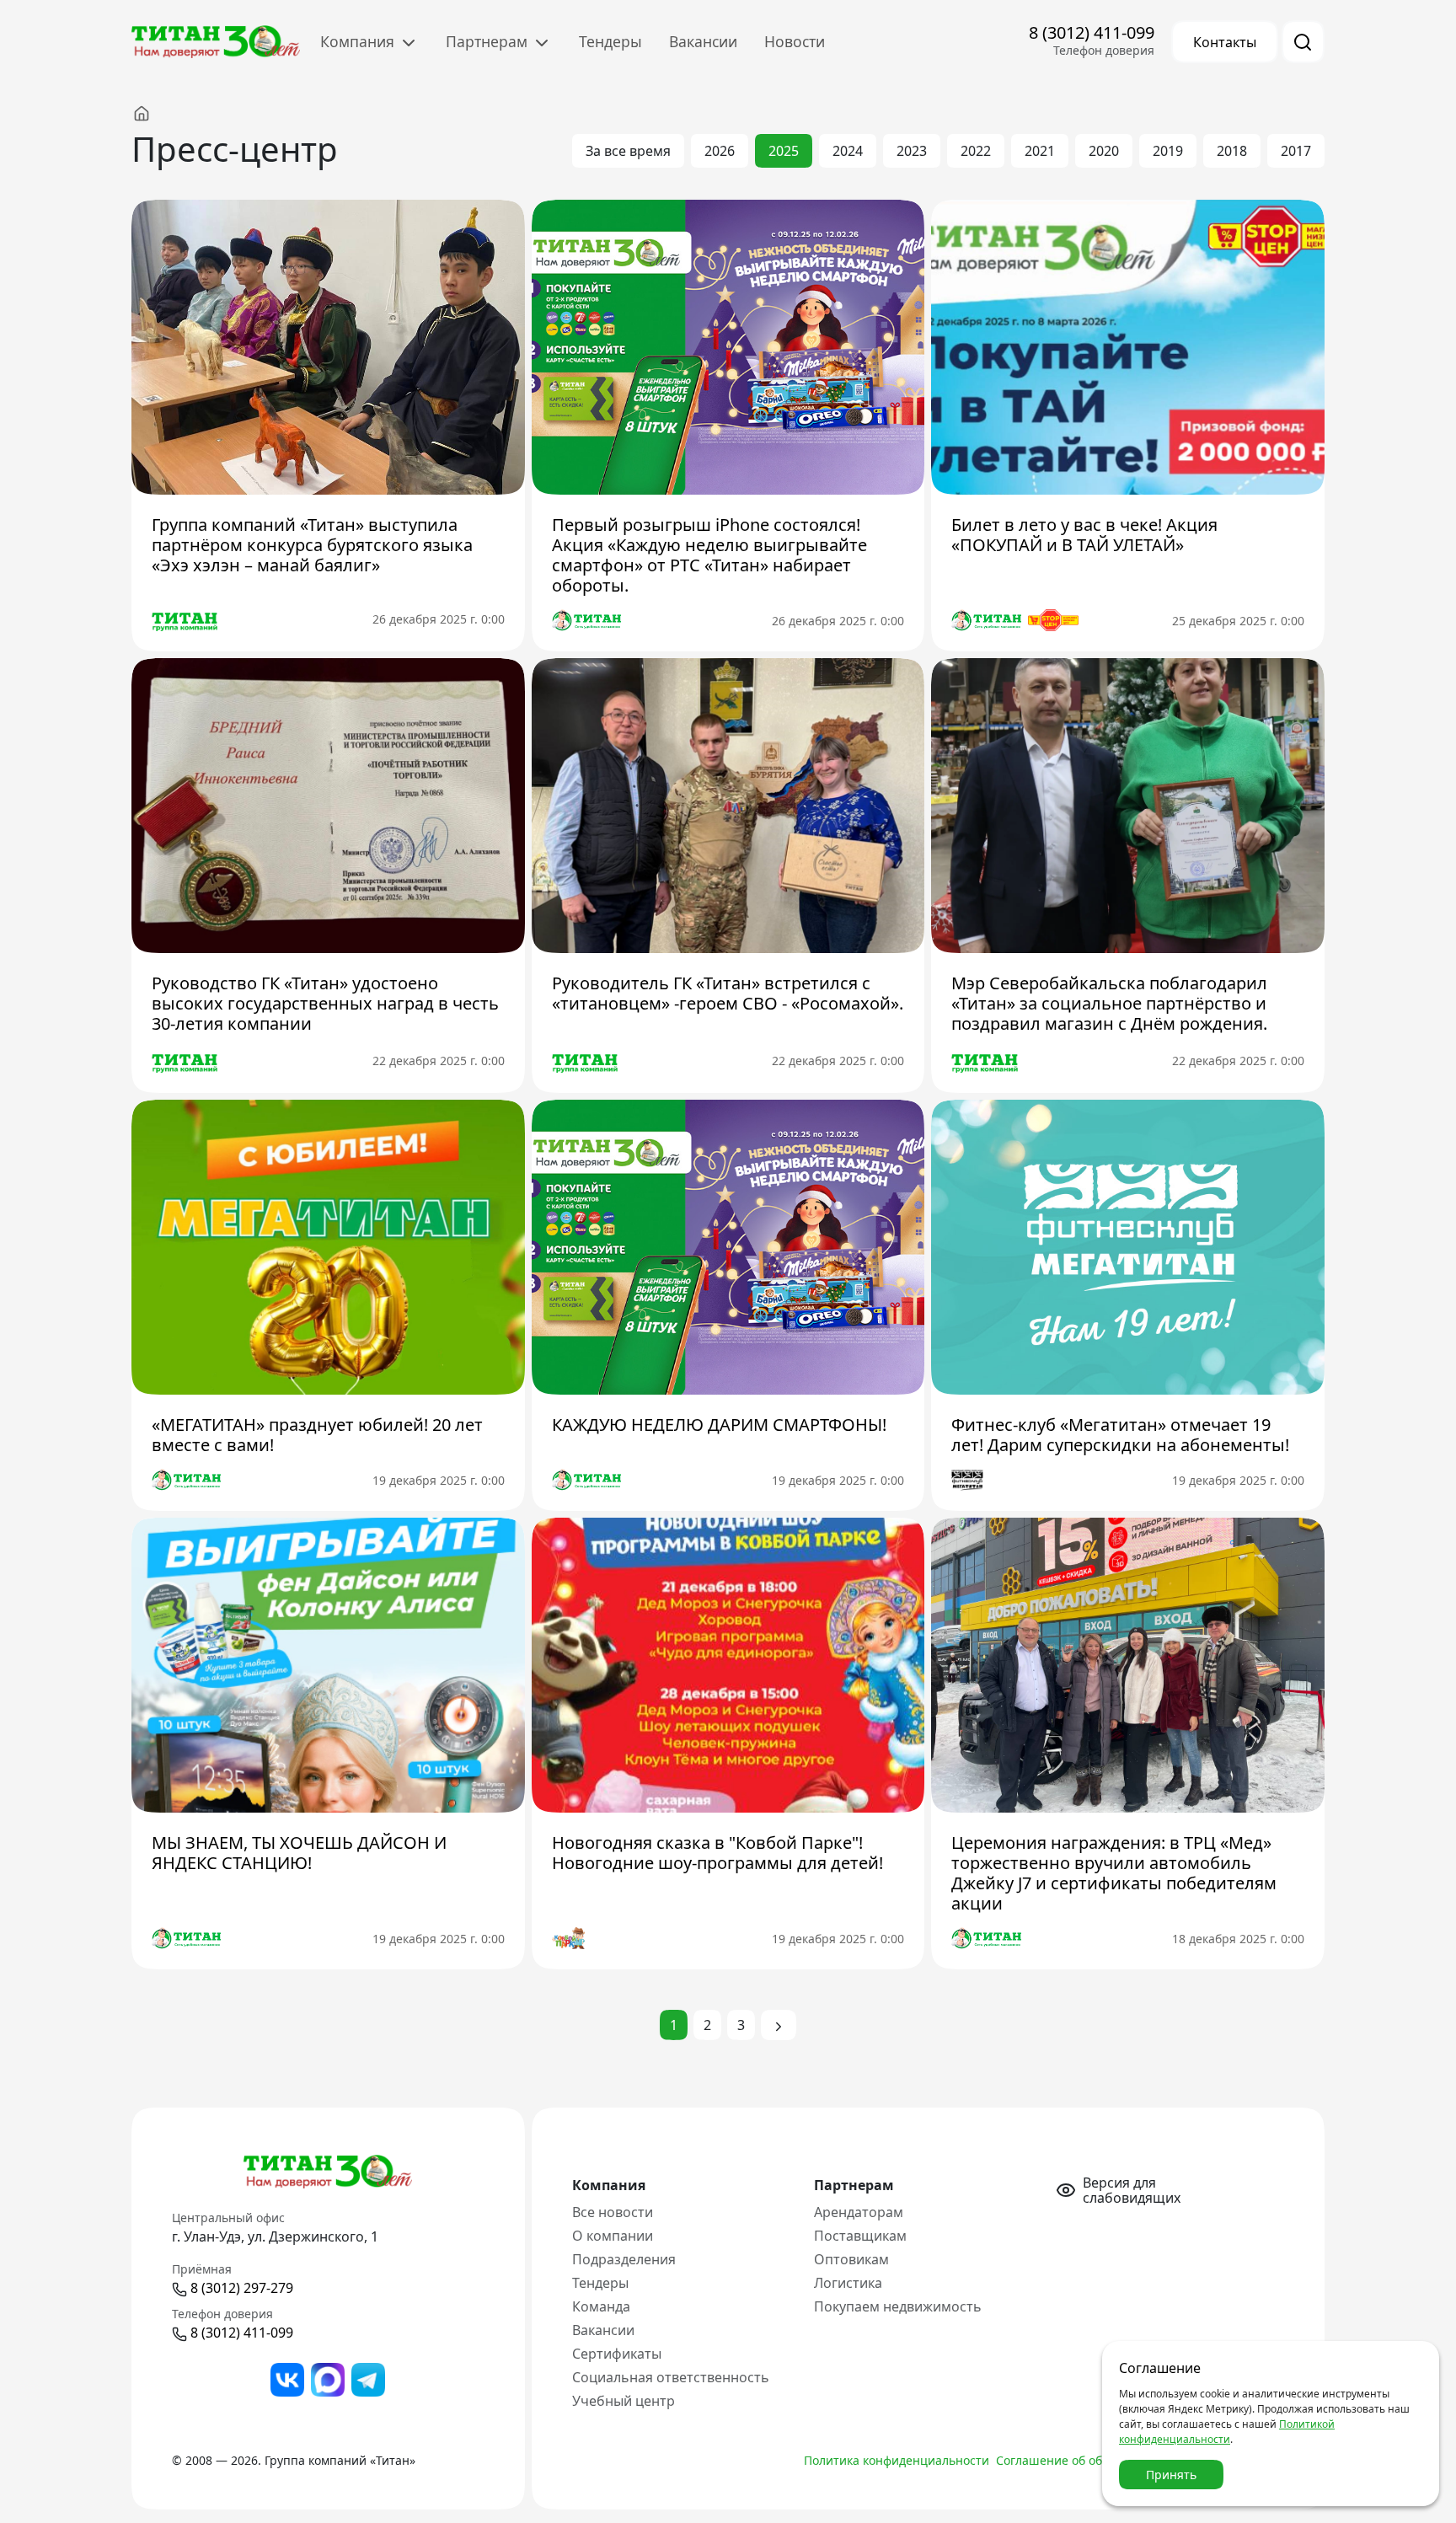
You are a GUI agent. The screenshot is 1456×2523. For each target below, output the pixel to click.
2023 (912, 151)
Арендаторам (859, 2212)
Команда (601, 2306)
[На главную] (158, 113)
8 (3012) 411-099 (1092, 32)
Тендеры (610, 41)
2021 (1040, 151)
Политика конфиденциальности (897, 2460)
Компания (359, 41)
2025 (784, 151)
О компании (613, 2236)
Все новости (613, 2212)
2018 (1232, 151)
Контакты (1225, 42)
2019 (1168, 151)
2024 (848, 151)
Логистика (848, 2283)
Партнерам (489, 41)
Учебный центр (624, 2401)
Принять (1171, 2475)
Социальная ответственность (671, 2377)
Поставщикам (860, 2236)
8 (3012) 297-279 (242, 2288)
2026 (720, 151)
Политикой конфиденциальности (1227, 2432)
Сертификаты (617, 2354)
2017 (1296, 151)
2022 (976, 151)
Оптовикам (851, 2259)
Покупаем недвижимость (898, 2306)
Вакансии (703, 41)
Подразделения (624, 2259)
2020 (1104, 151)
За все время (628, 151)
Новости (795, 41)
